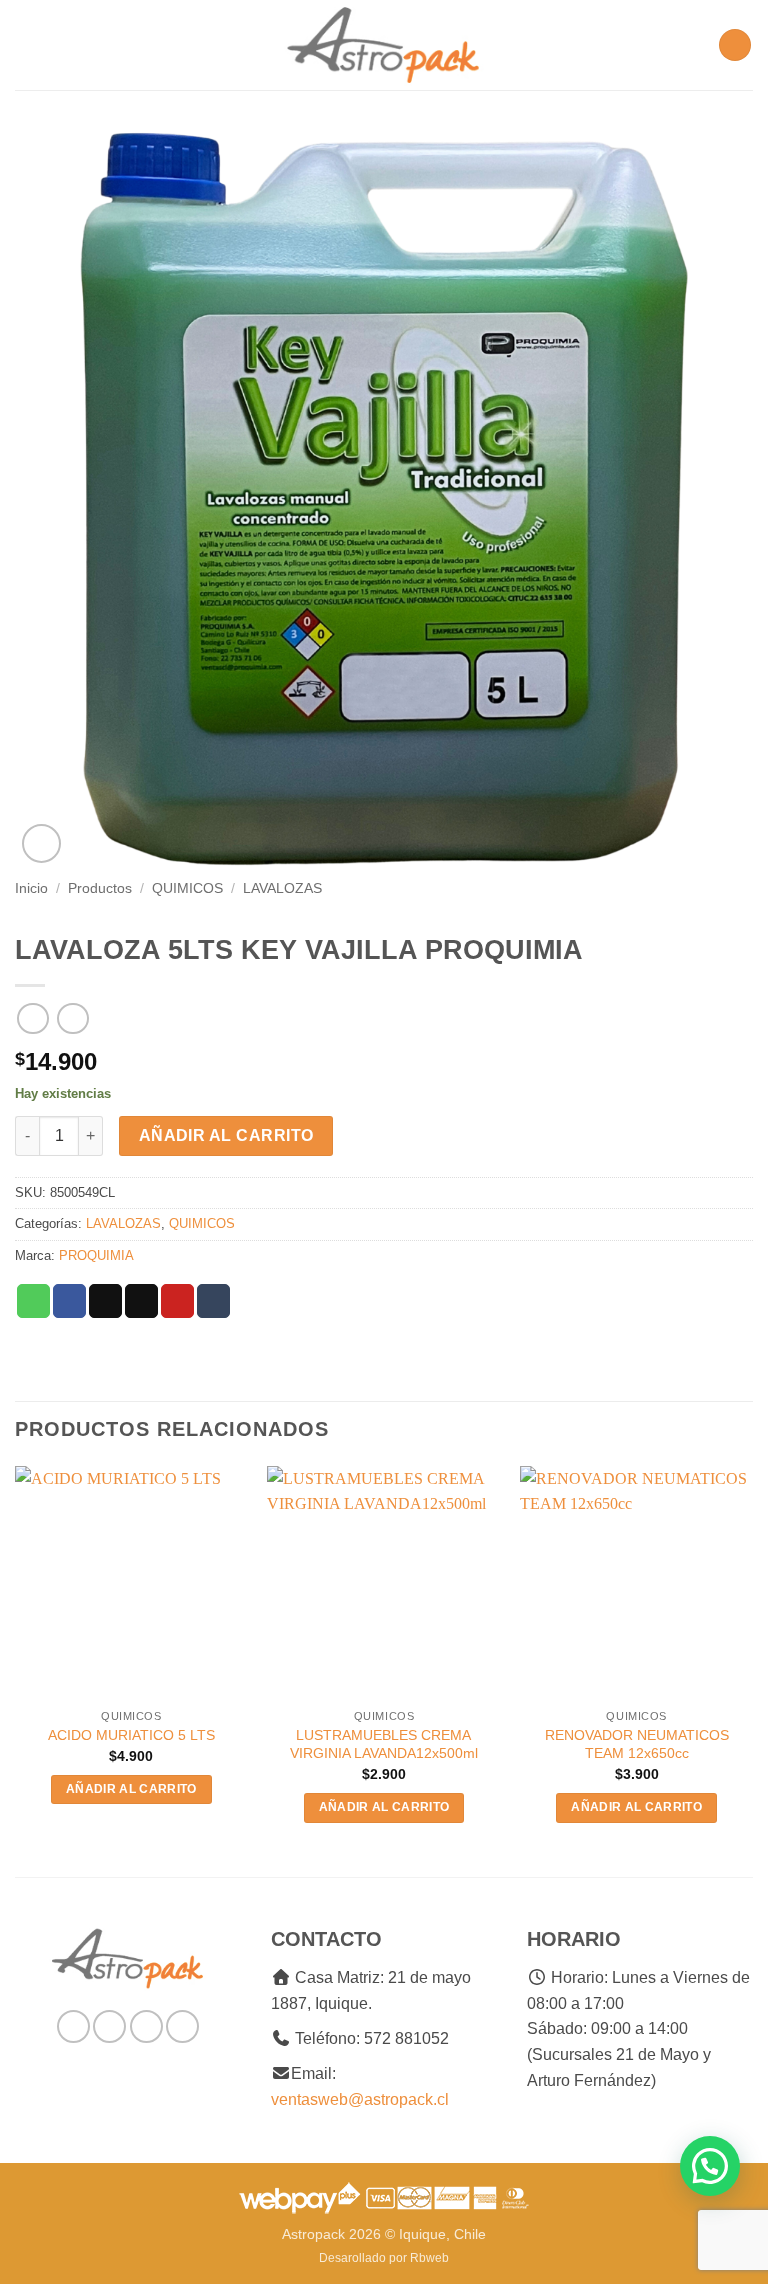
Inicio (31, 888)
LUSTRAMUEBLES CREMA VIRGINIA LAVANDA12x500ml (384, 1744)
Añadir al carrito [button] (131, 1789)
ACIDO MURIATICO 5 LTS (131, 1735)
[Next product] (32, 1018)
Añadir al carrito (226, 1135)
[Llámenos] (182, 2026)
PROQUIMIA (96, 1255)
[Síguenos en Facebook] (73, 2026)
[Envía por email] (141, 1301)
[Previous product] (72, 1018)
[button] (27, 44)
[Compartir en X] (105, 1301)
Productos (100, 888)
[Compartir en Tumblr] (213, 1301)
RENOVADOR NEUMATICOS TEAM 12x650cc (637, 1744)
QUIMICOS (187, 888)
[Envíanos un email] (146, 2026)
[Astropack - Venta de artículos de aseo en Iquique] (384, 45)
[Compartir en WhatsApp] (33, 1301)
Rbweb (429, 2258)
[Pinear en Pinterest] (177, 1301)
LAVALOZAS (282, 888)
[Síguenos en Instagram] (109, 2026)
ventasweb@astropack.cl (360, 2099)
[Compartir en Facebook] (69, 1301)
